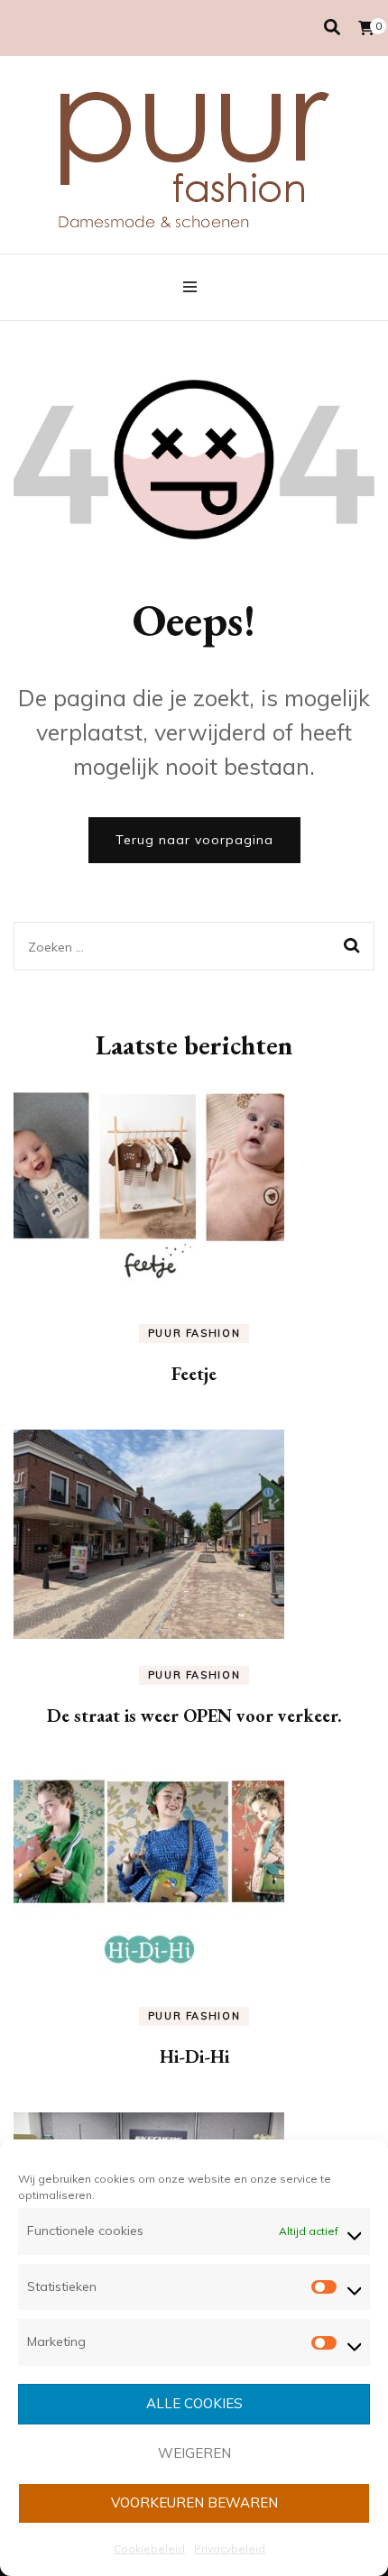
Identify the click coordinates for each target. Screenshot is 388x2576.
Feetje (194, 1374)
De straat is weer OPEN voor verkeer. (194, 1716)
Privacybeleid (230, 2548)
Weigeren (194, 2453)
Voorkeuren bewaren (194, 2502)
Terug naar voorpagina (194, 840)
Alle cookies (194, 2403)
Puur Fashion (194, 1333)
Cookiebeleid (149, 2548)
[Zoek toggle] (332, 28)
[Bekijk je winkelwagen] (366, 28)
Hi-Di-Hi (194, 2056)
